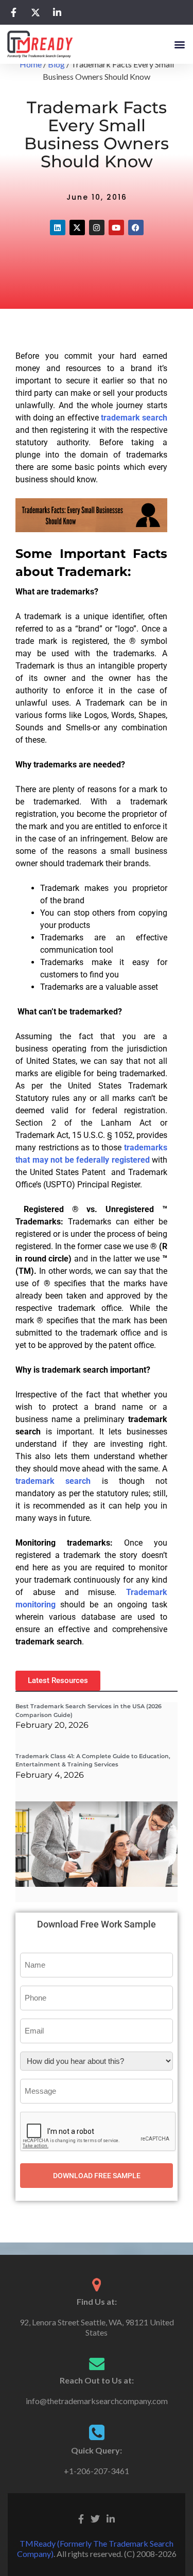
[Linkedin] (58, 227)
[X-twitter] (77, 227)
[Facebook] (136, 227)
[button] (179, 44)
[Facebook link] (81, 2518)
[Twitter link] (95, 2518)
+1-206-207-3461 (97, 2471)
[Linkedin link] (111, 2518)
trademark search (134, 418)
